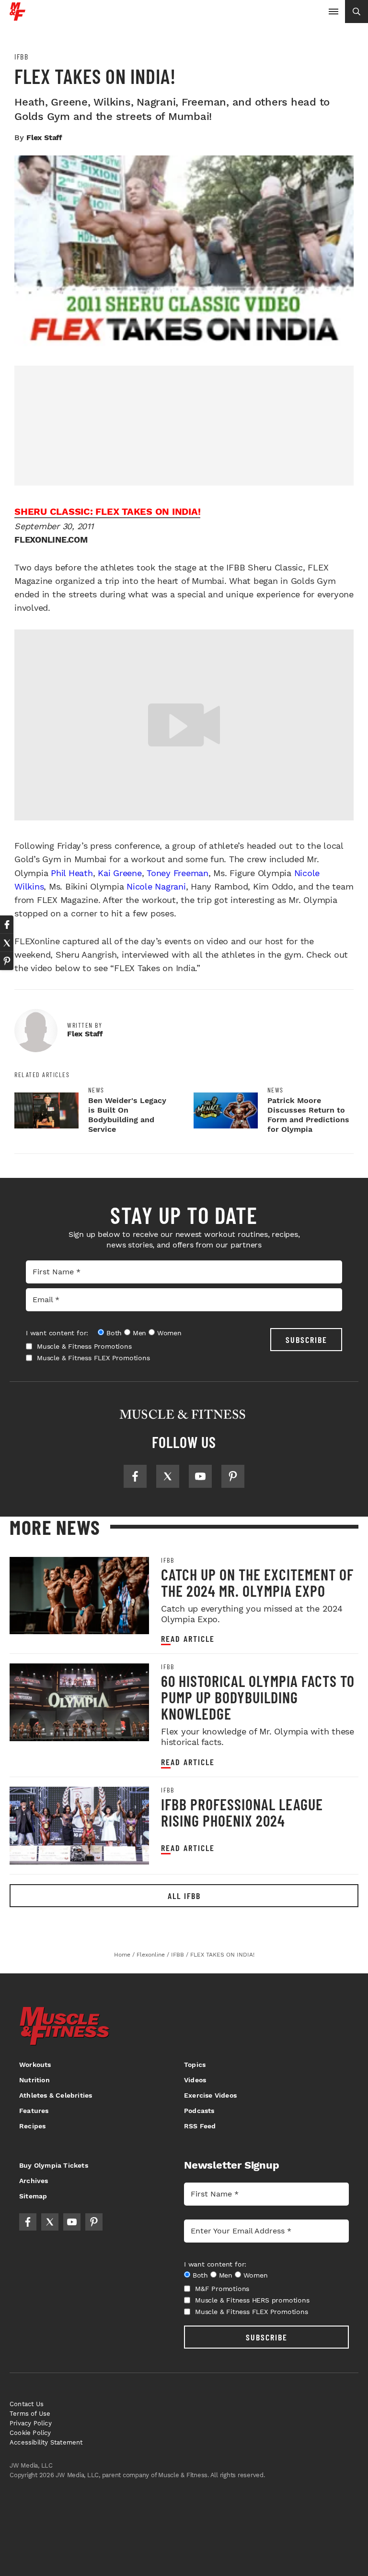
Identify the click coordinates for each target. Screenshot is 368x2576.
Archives (34, 2181)
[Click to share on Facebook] (7, 925)
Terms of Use (30, 2414)
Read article (188, 1639)
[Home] (17, 17)
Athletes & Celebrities (56, 2095)
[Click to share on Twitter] (7, 943)
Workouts (35, 2065)
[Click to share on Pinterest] (7, 961)
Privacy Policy (31, 2423)
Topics (195, 2065)
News (96, 1090)
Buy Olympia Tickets (54, 2165)
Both (114, 1333)
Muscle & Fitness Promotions (84, 1346)
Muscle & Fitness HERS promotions (252, 2300)
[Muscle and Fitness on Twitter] (168, 1476)
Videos (195, 2080)
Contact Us (27, 2404)
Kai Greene (120, 873)
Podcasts (199, 2111)
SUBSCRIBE (306, 1340)
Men (139, 1333)
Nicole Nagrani (156, 886)
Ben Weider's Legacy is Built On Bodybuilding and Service (127, 1115)
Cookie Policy (30, 2433)
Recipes (32, 2126)
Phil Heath (72, 873)
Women (169, 1333)
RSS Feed (200, 2126)
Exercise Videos (210, 2095)
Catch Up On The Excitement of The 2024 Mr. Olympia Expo (257, 1582)
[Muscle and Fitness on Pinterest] (233, 1476)
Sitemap (33, 2196)
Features (34, 2111)
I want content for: (57, 1333)
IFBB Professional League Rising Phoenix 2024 (242, 1812)
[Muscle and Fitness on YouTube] (200, 1476)
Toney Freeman (178, 873)
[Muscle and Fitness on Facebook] (135, 1476)
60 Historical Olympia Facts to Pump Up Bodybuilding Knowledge (258, 1697)
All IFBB (184, 1896)
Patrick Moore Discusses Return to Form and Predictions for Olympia (308, 1115)
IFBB (21, 57)
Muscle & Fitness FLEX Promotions (93, 1358)
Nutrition (34, 2080)
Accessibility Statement (46, 2442)
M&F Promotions (222, 2289)
